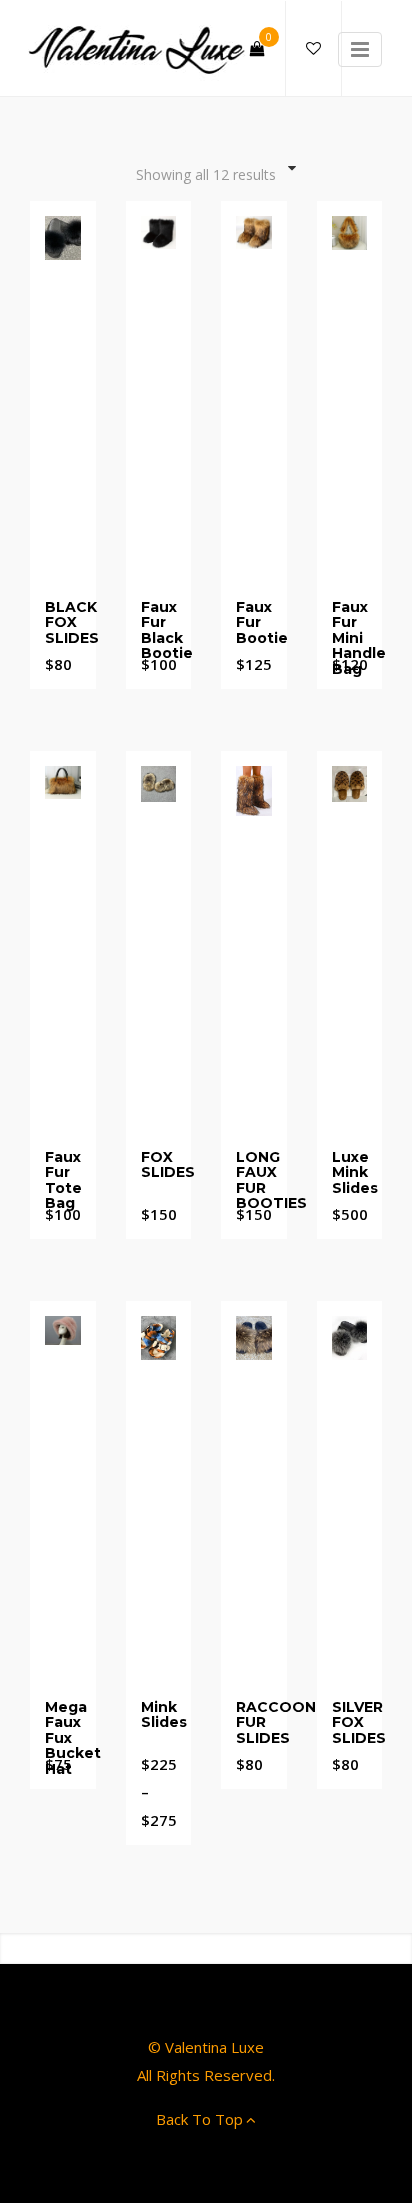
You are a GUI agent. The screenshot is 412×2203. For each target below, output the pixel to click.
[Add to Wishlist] (63, 576)
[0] (257, 48)
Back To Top (199, 2119)
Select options (69, 619)
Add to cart (356, 611)
